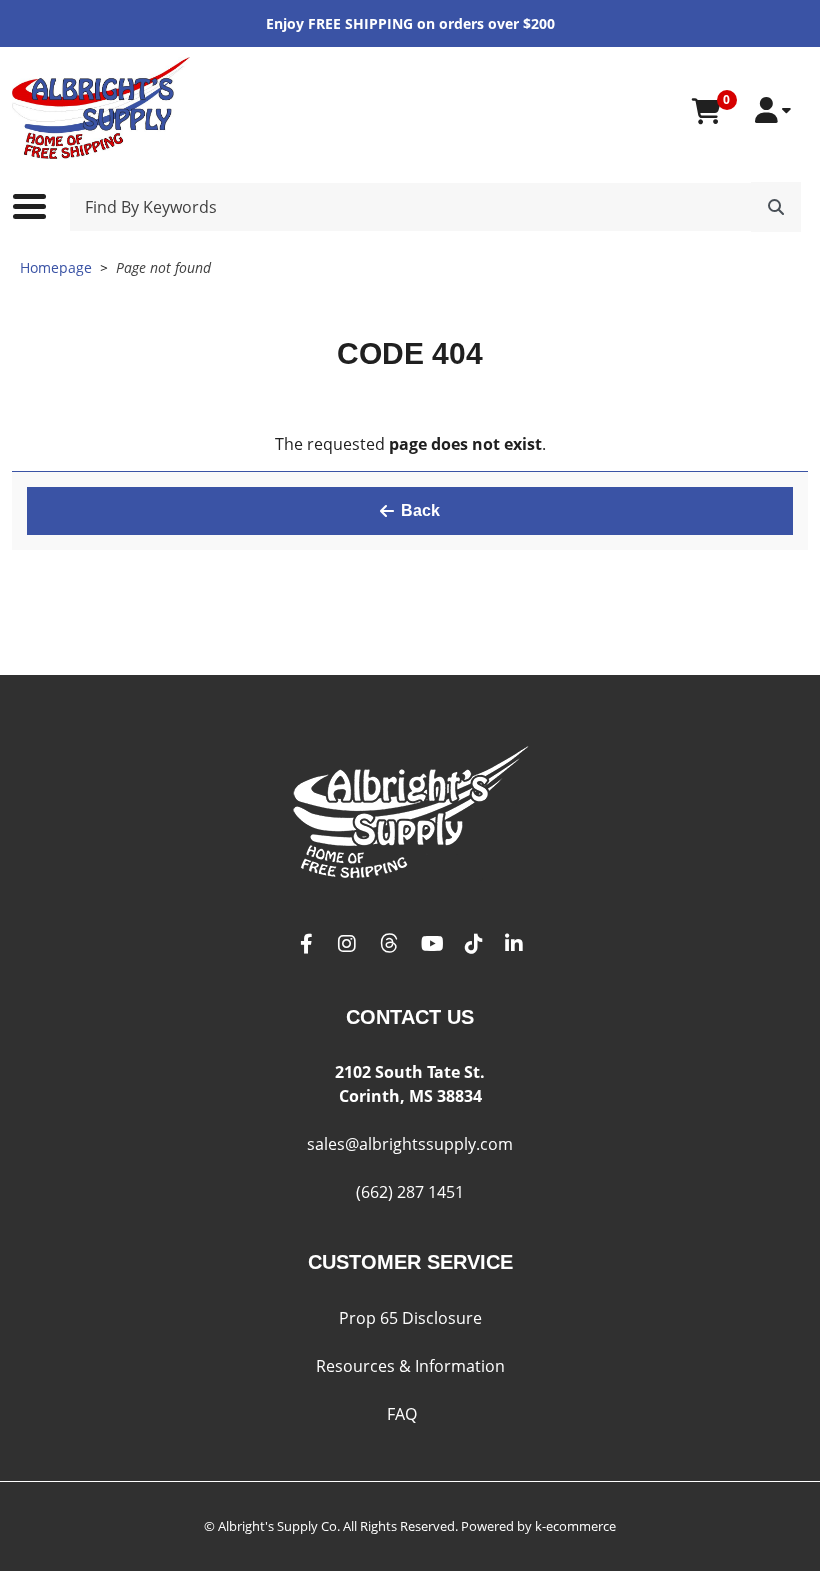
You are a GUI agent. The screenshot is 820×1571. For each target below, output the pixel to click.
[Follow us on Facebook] (307, 944)
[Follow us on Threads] (389, 944)
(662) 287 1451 (410, 1192)
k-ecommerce (575, 1526)
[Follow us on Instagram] (347, 944)
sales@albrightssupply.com (410, 1144)
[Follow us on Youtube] (432, 944)
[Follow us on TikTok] (474, 944)
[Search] (776, 207)
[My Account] (773, 110)
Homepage (56, 267)
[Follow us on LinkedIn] (514, 944)
